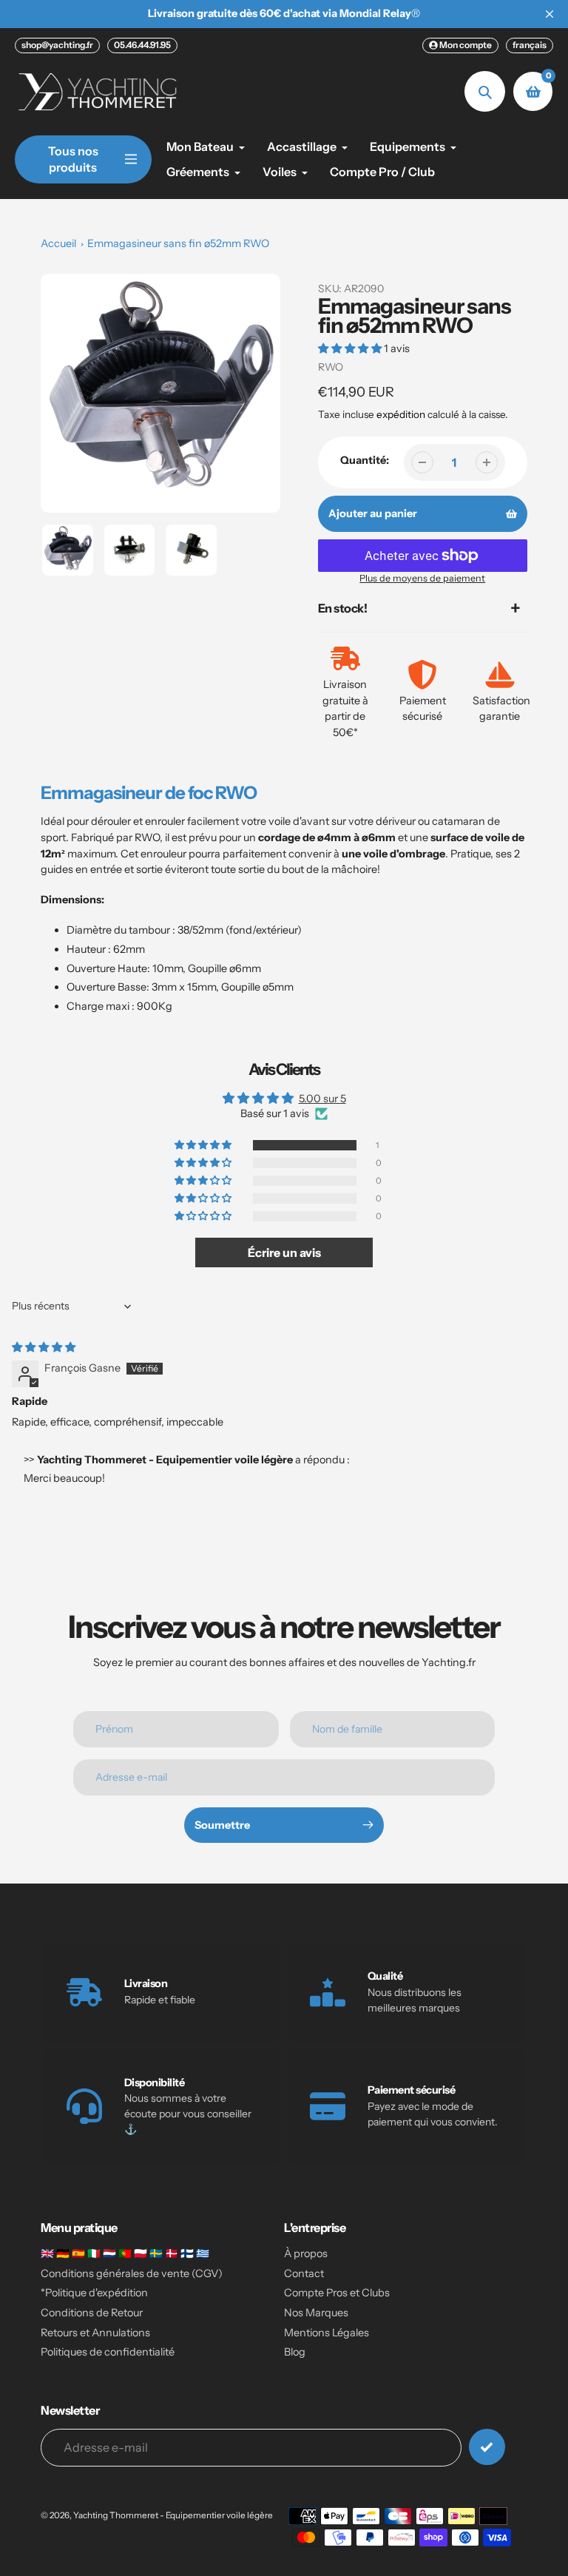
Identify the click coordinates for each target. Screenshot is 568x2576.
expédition (402, 414)
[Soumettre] (487, 2447)
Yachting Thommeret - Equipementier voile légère (173, 2515)
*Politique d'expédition (94, 2293)
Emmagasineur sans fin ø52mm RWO (178, 243)
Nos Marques (316, 2313)
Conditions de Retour (92, 2313)
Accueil (58, 243)
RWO (331, 367)
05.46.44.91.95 (142, 45)
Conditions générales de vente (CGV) (132, 2273)
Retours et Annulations (95, 2333)
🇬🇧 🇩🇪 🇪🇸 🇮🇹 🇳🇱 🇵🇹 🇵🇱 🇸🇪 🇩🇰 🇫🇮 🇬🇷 (125, 2253)
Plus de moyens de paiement (422, 578)
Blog (295, 2352)
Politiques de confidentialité (108, 2352)
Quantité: (365, 460)
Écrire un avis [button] (284, 1252)
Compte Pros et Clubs (337, 2293)
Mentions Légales (327, 2333)
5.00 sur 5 (322, 1099)
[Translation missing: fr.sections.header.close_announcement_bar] (550, 14)
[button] (351, 348)
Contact (304, 2273)
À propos (306, 2253)
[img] (44, 1347)
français (530, 45)
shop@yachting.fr (57, 45)
